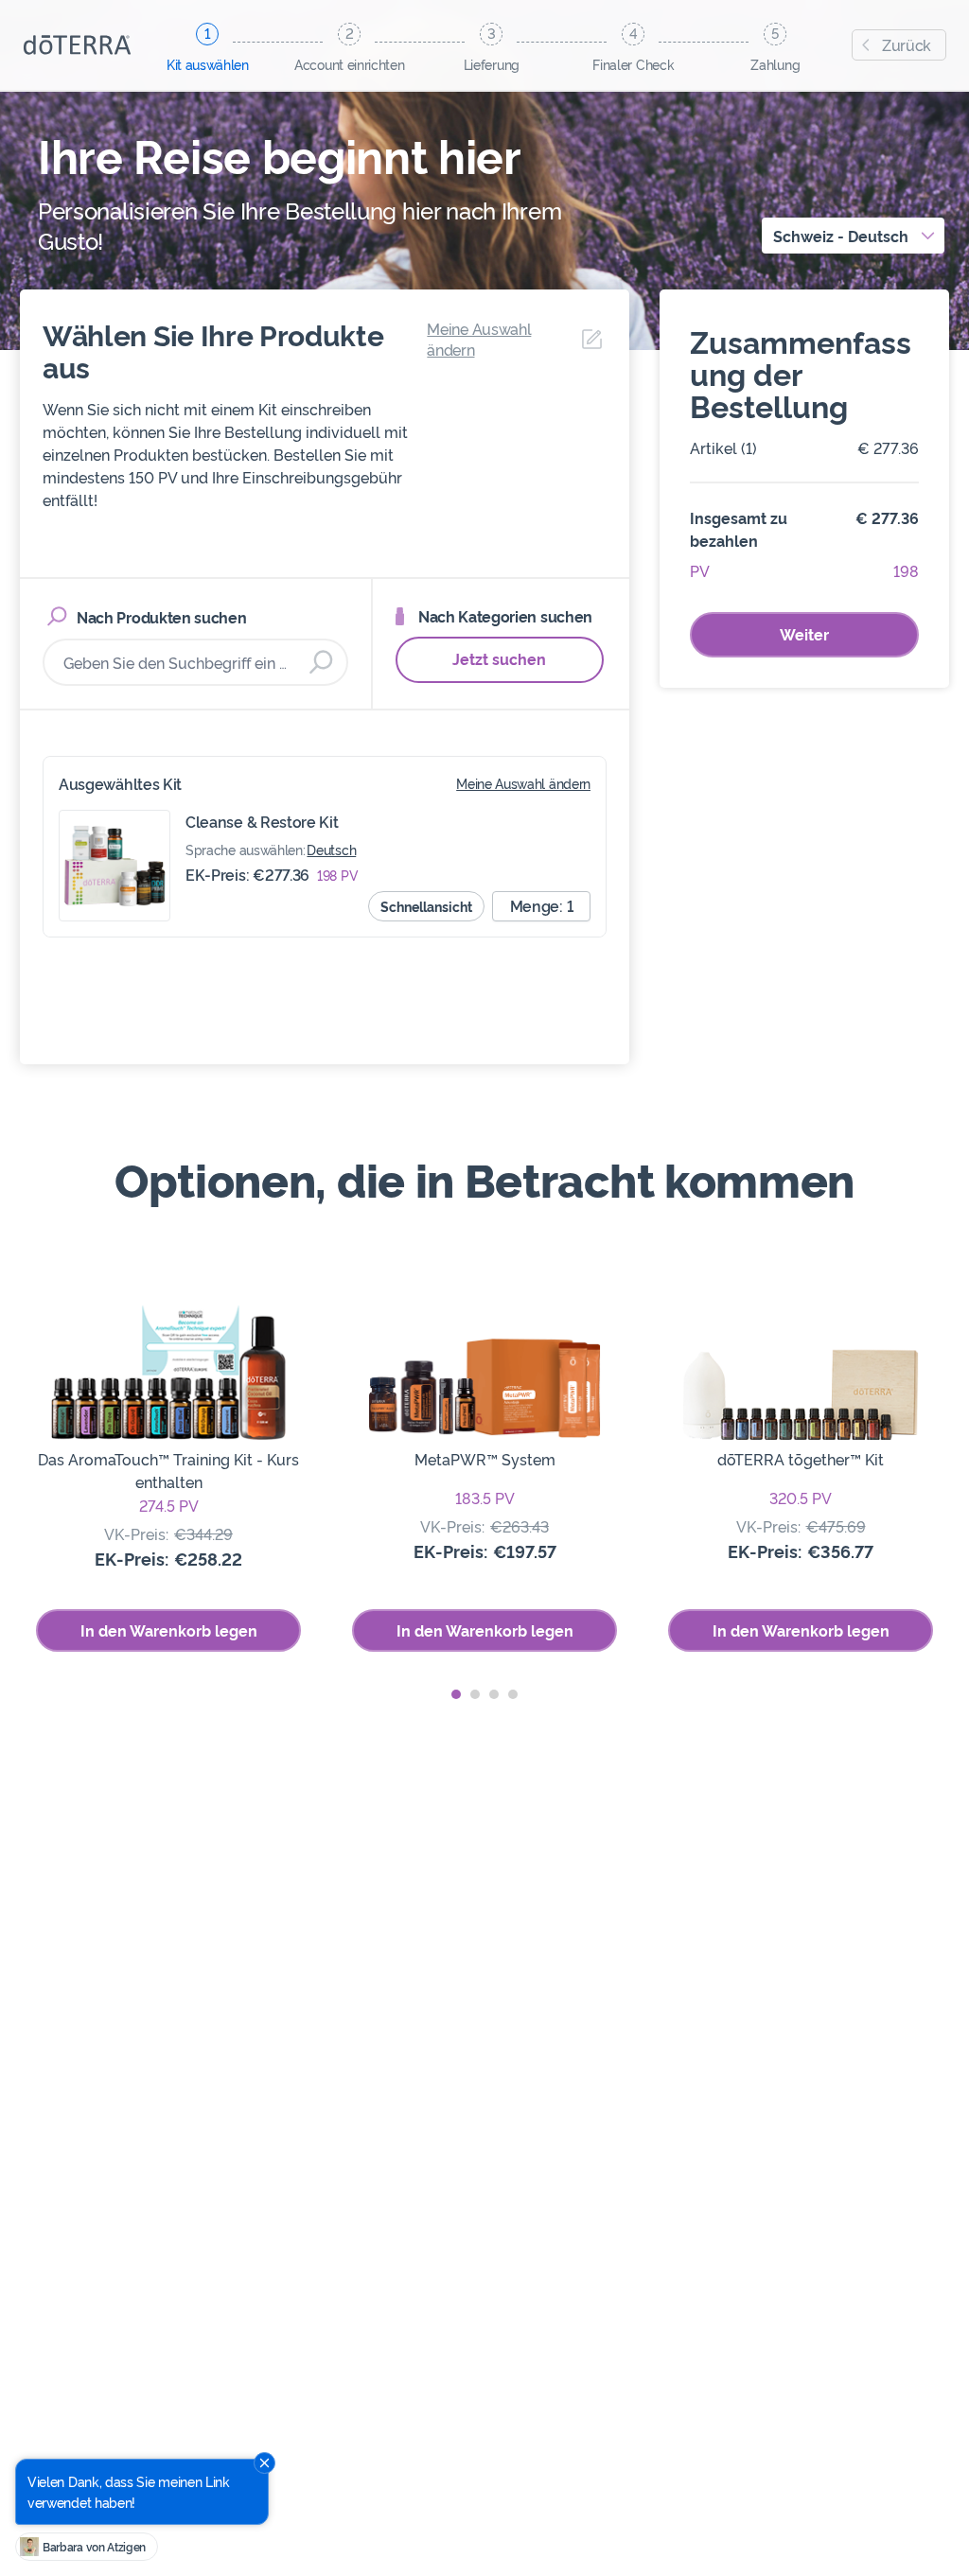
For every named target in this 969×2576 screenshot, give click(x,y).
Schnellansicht (426, 906)
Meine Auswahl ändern (523, 783)
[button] (456, 1694)
